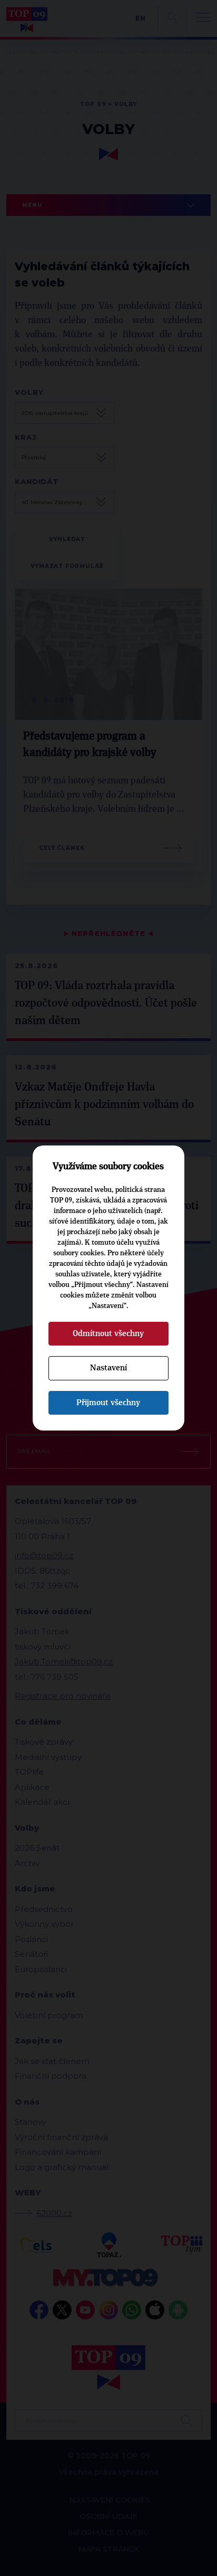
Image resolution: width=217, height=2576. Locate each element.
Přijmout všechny (108, 1403)
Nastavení (108, 1368)
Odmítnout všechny (108, 1333)
